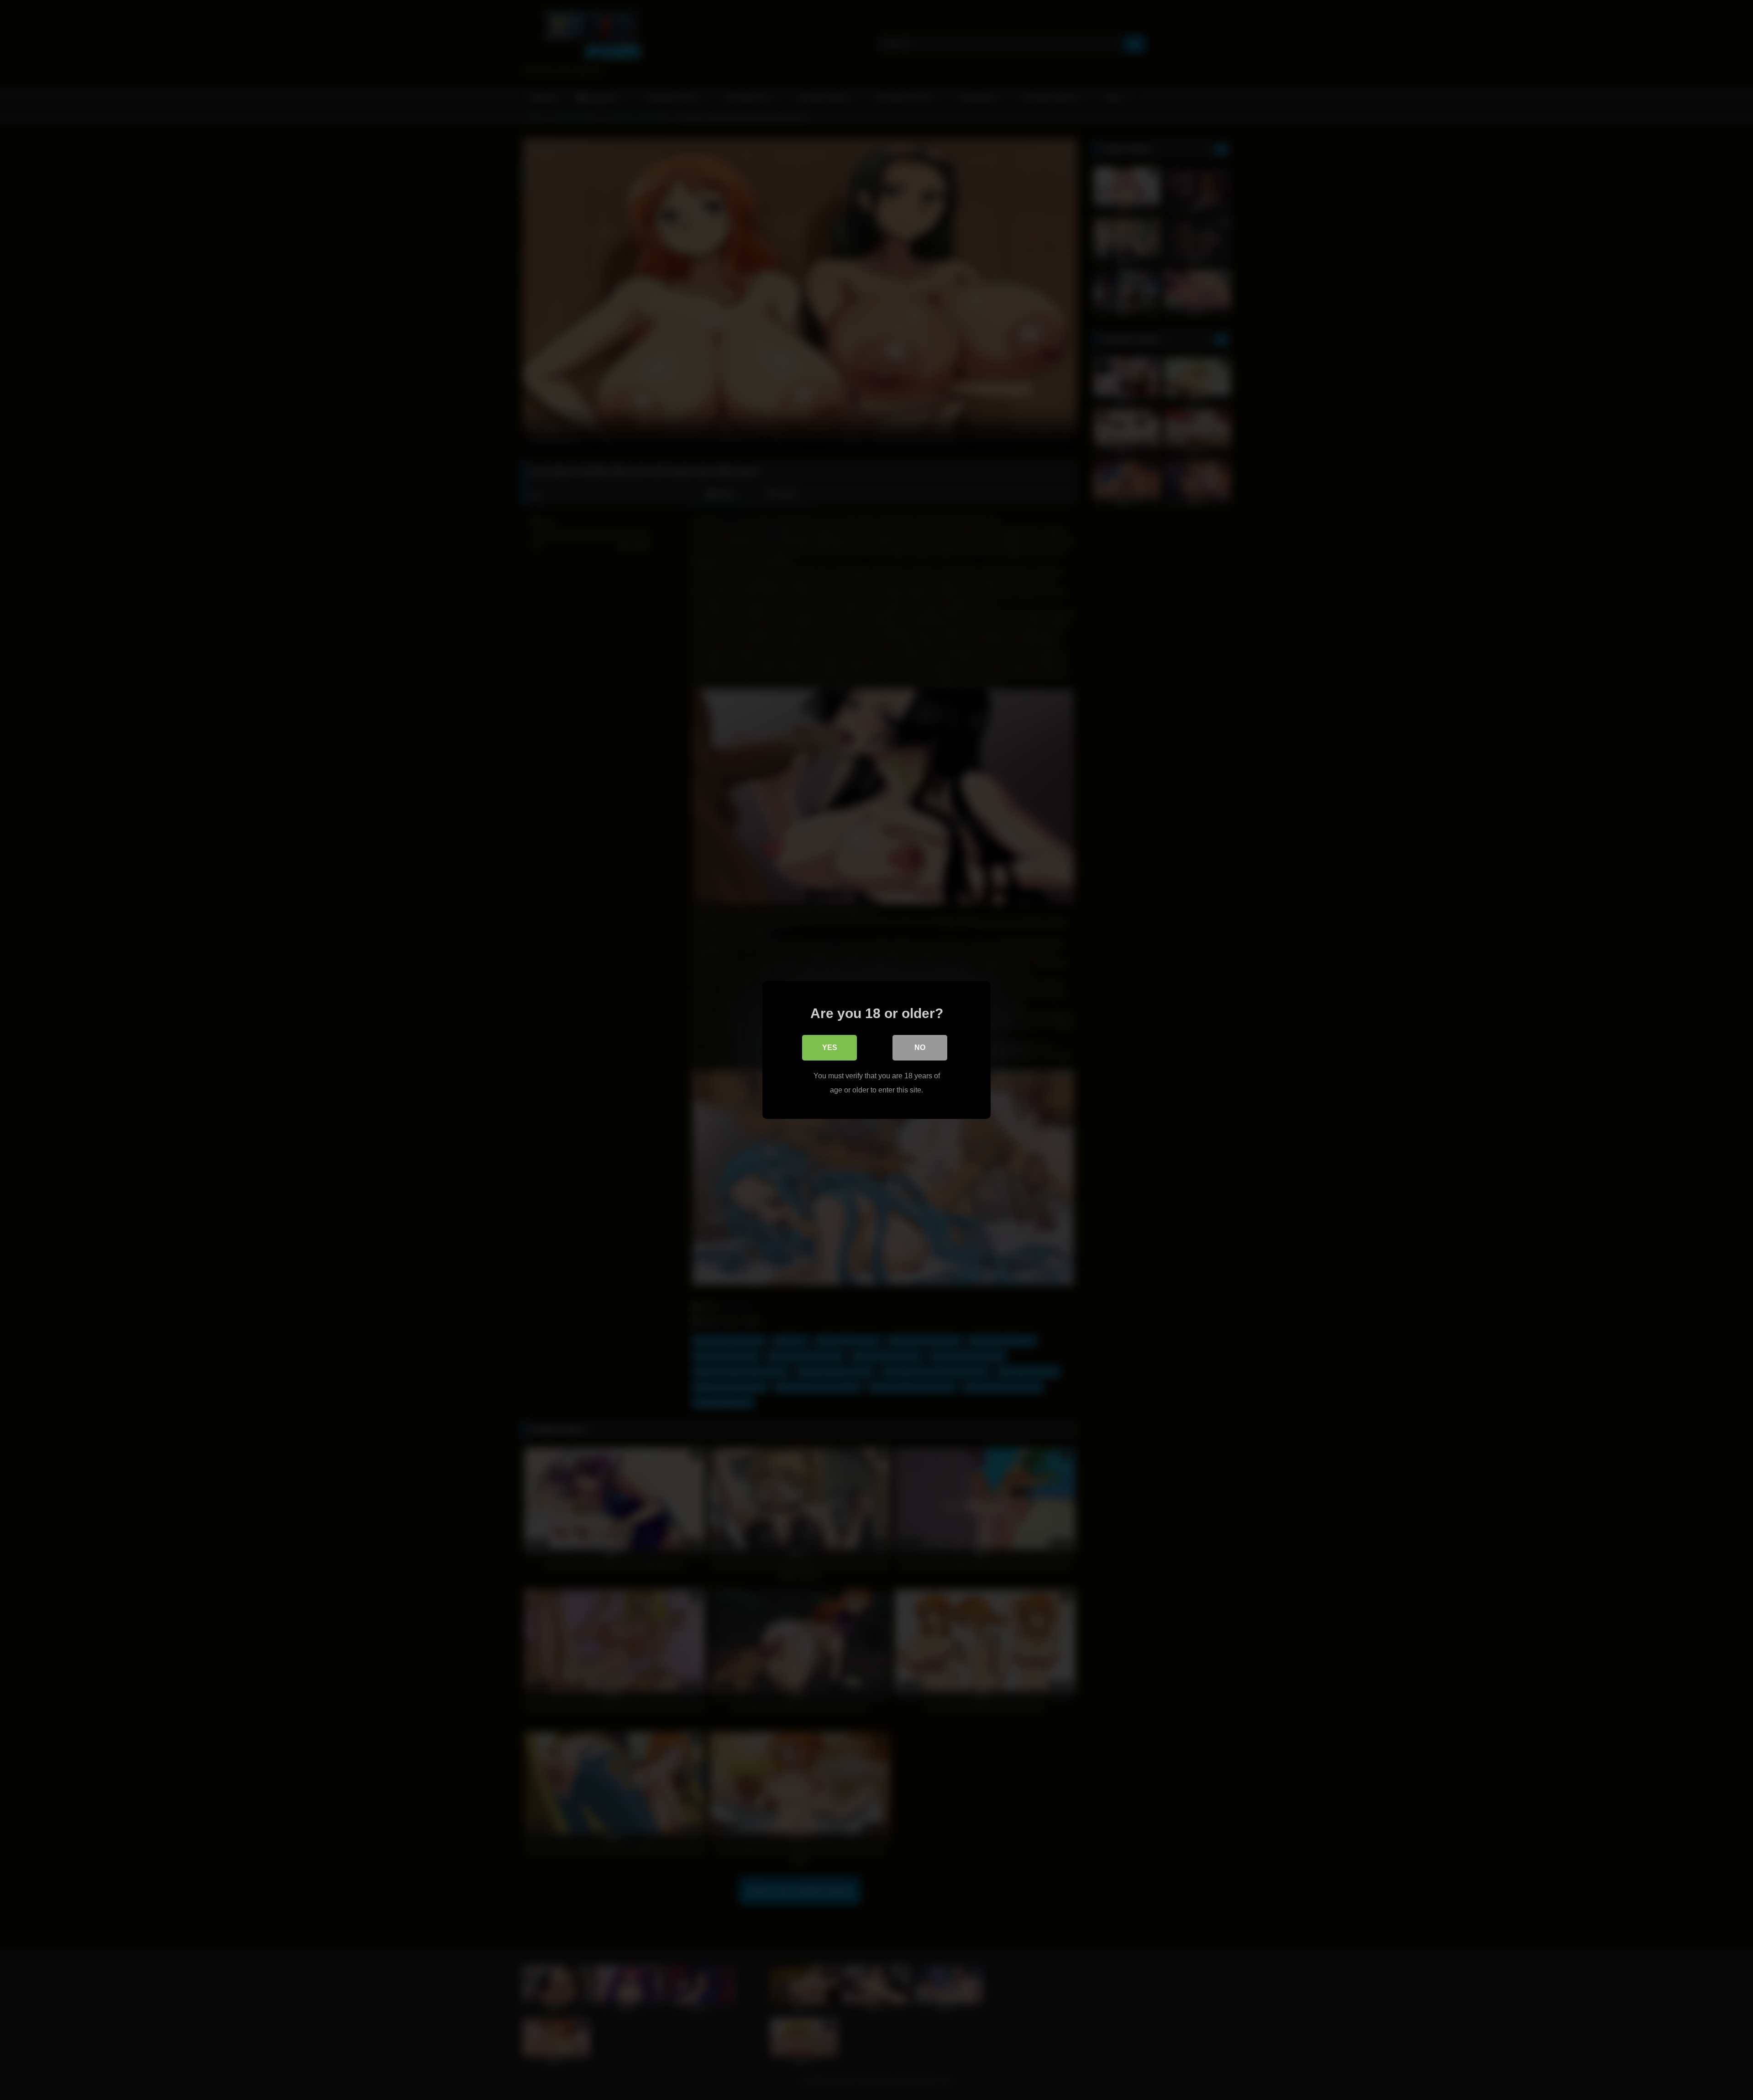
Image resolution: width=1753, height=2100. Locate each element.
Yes (830, 1047)
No (920, 1047)
